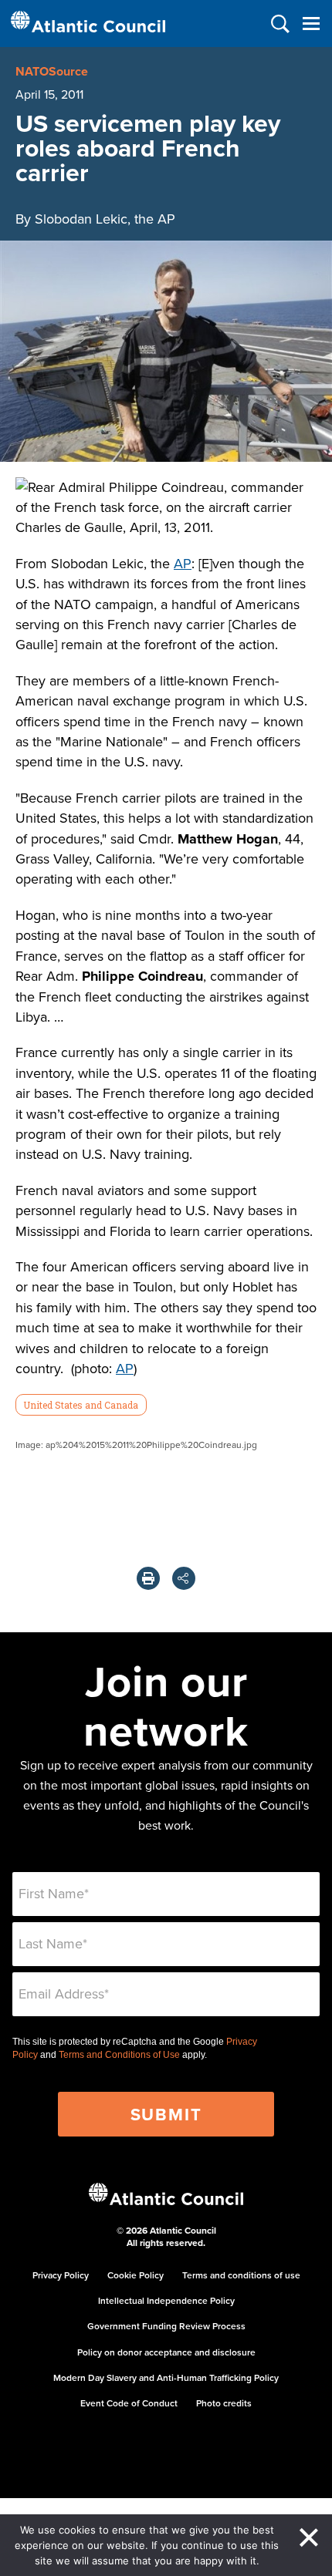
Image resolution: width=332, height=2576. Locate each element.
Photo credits (224, 2403)
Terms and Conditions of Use (119, 2055)
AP (183, 563)
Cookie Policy (136, 2275)
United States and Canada (81, 1405)
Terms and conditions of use (241, 2275)
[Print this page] (148, 1578)
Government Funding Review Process (166, 2326)
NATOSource (52, 71)
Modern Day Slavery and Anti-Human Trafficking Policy (166, 2377)
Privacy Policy (61, 2275)
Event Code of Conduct (129, 2403)
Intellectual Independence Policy (166, 2300)
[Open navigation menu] (311, 24)
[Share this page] (184, 1578)
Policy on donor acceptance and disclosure (166, 2352)
